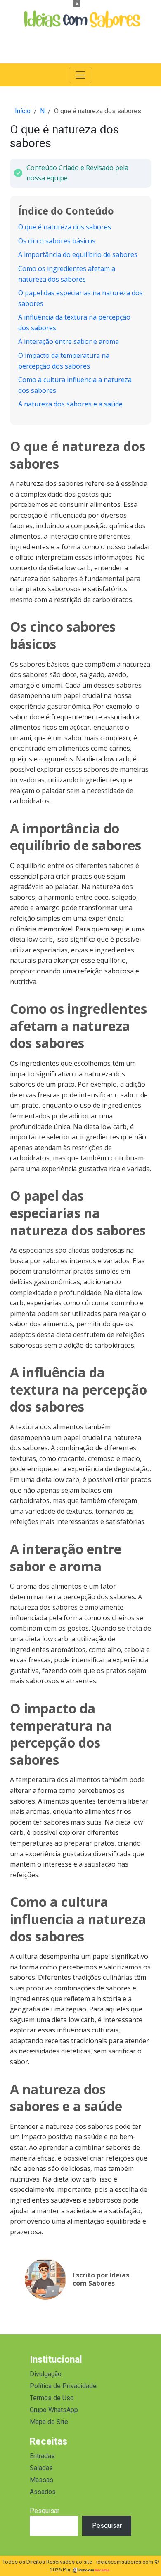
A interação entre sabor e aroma (69, 341)
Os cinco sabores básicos (57, 241)
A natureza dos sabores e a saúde (70, 404)
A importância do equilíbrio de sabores (78, 254)
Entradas (42, 2456)
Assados (43, 2492)
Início (23, 111)
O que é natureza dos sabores (65, 227)
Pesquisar (45, 2511)
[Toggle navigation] (80, 75)
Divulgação (46, 2374)
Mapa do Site (49, 2422)
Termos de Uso (52, 2398)
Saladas (41, 2468)
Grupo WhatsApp (54, 2410)
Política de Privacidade (63, 2386)
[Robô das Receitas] (91, 2570)
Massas (41, 2480)
